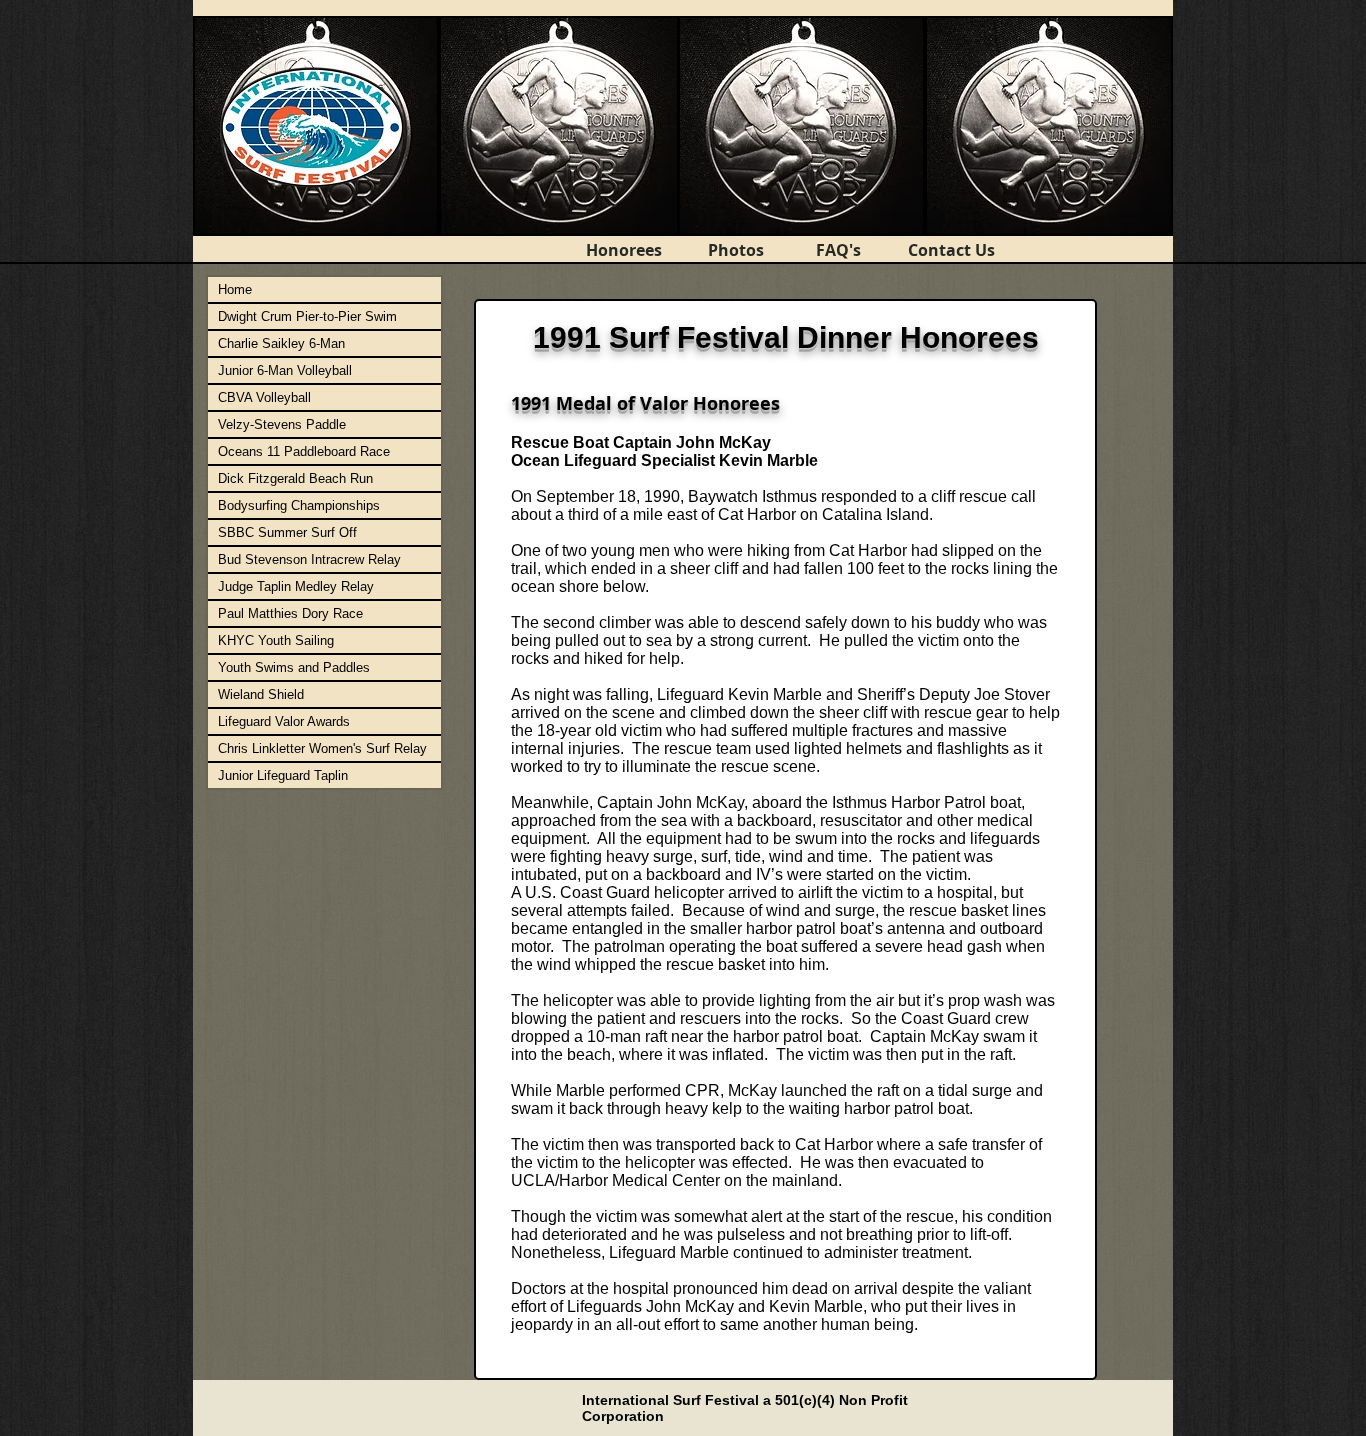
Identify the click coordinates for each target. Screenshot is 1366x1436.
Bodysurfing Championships (299, 505)
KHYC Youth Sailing (276, 640)
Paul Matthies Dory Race (290, 613)
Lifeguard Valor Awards (284, 721)
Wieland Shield (261, 694)
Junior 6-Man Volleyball (285, 370)
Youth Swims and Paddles (294, 667)
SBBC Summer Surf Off (287, 532)
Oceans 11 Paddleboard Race (304, 451)
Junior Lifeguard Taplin (283, 775)
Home (235, 289)
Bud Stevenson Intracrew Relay (309, 559)
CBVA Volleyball (264, 397)
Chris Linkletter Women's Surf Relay (322, 748)
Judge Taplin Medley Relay (296, 586)
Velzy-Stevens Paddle (282, 424)
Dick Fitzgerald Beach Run (295, 478)
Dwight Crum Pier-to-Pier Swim (307, 316)
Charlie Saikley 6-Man (281, 343)
